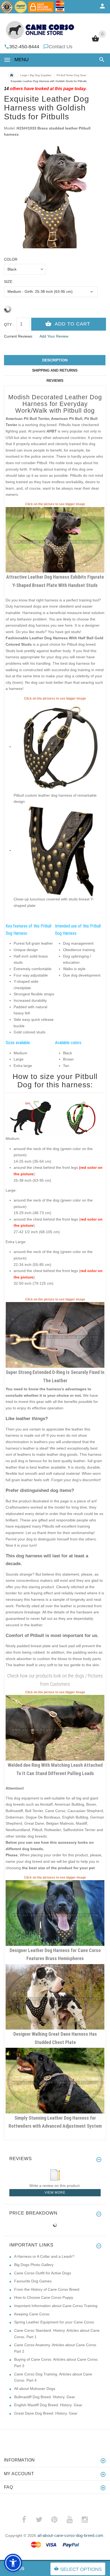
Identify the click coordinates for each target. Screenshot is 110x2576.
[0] (95, 41)
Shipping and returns (55, 370)
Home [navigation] (11, 75)
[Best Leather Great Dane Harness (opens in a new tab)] (55, 1997)
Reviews (55, 380)
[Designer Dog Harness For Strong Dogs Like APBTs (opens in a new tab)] (55, 539)
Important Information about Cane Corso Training (56, 2306)
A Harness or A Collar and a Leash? (44, 2256)
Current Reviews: (19, 336)
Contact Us (60, 47)
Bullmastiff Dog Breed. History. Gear (45, 2397)
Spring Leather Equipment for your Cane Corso (54, 2322)
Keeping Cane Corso (32, 2314)
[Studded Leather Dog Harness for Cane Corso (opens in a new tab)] (55, 1913)
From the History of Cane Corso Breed (47, 2289)
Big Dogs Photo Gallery (34, 2265)
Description (55, 360)
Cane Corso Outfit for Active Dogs (43, 2273)
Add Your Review (54, 336)
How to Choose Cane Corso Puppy (44, 2297)
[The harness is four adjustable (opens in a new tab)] (59, 746)
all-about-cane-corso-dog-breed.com (70, 2535)
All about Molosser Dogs (35, 2389)
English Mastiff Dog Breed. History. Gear (48, 2405)
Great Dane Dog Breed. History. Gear (46, 2413)
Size (8, 282)
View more (55, 2193)
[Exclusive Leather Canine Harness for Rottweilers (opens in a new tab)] (55, 2080)
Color (11, 259)
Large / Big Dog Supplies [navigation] (36, 75)
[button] (101, 60)
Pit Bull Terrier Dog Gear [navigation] (71, 75)
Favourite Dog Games (33, 2281)
